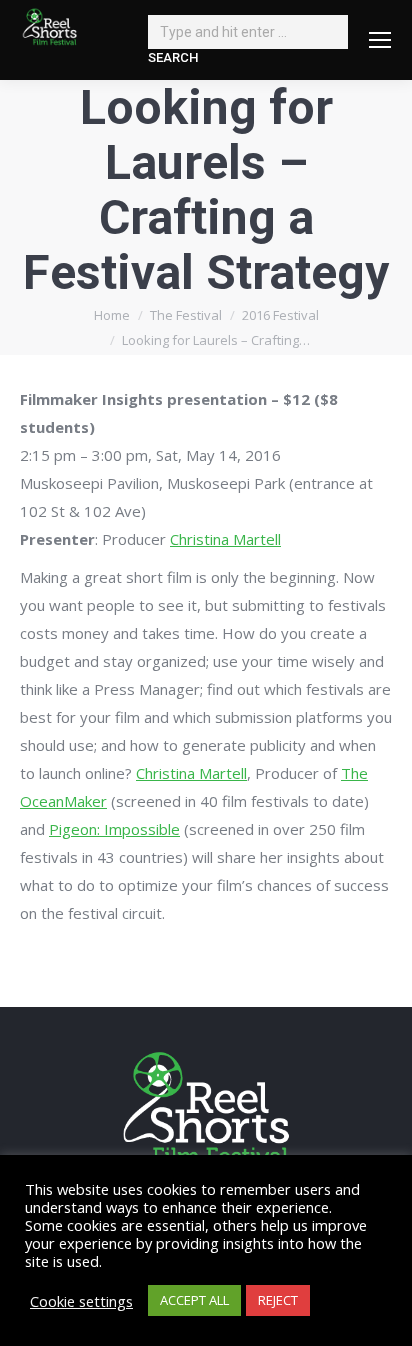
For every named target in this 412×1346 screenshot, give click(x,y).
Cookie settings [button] (81, 1301)
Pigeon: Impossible (114, 829)
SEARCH (173, 57)
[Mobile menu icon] (380, 40)
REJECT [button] (278, 1300)
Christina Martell (225, 539)
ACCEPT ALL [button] (194, 1300)
